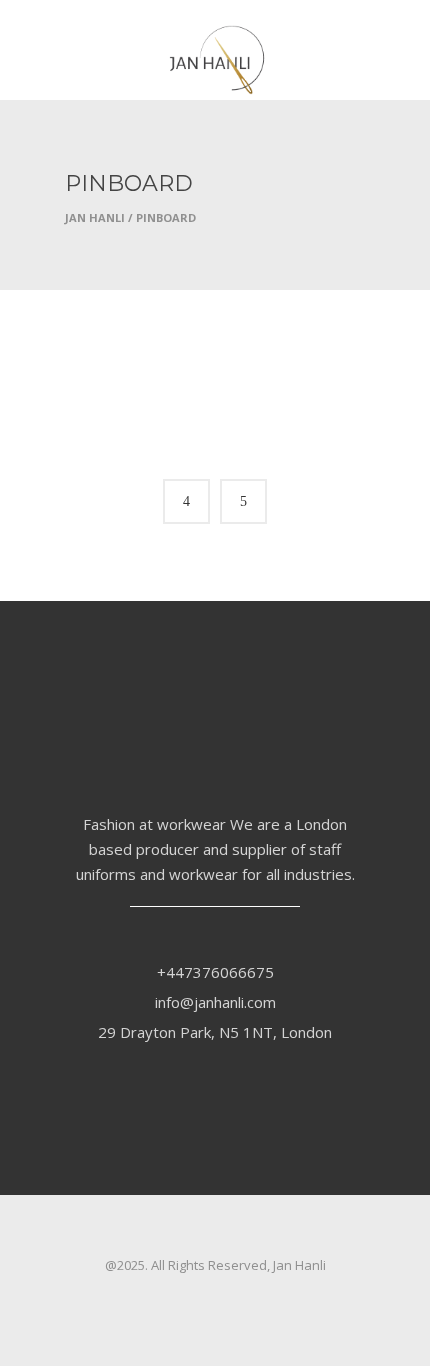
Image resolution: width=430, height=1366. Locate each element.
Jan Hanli (95, 217)
